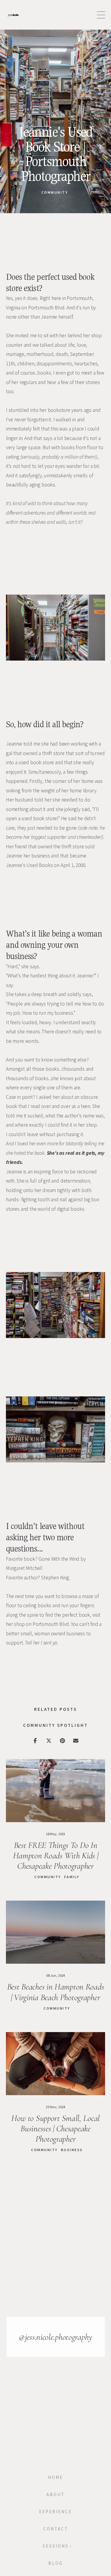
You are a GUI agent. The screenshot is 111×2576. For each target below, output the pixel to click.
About (56, 2495)
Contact (56, 2529)
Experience (55, 2512)
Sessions (56, 2546)
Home (55, 2477)
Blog (55, 2563)
